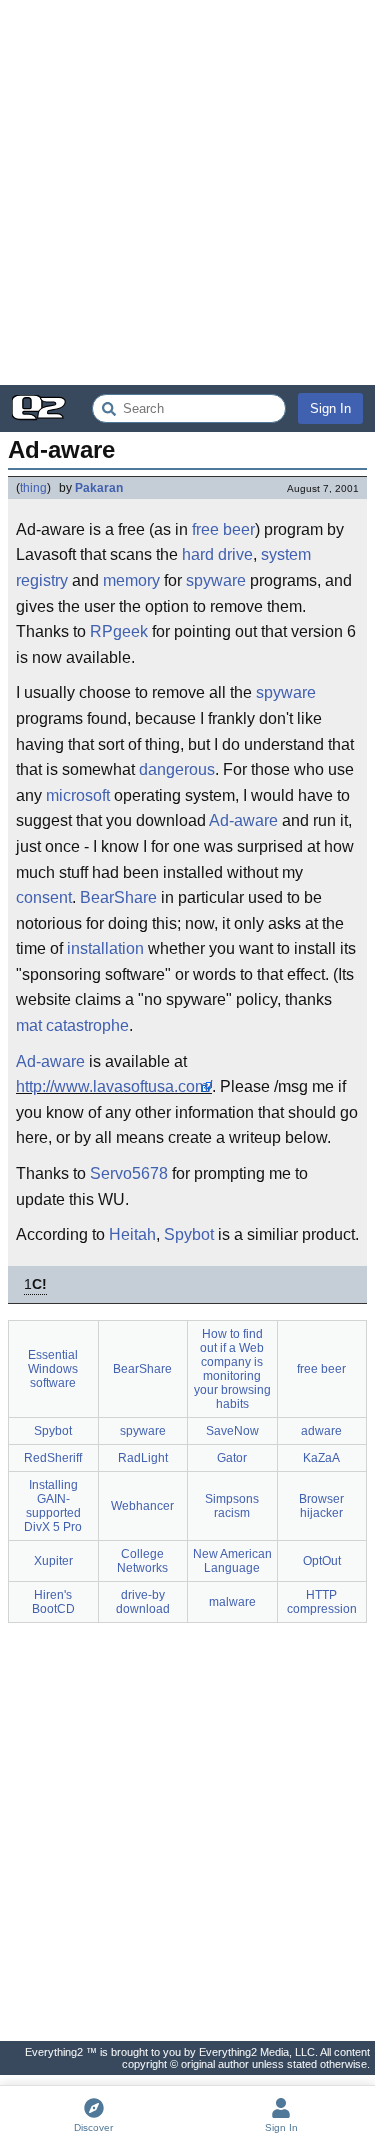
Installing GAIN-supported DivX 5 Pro (53, 1506)
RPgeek (119, 631)
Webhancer (142, 1506)
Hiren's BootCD (53, 1602)
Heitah (132, 1234)
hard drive (217, 554)
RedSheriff (53, 1458)
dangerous (177, 769)
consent (44, 897)
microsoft (78, 795)
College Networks (142, 1561)
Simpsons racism (232, 1506)
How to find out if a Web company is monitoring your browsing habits (232, 1369)
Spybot (189, 1234)
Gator (232, 1458)
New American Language (232, 1561)
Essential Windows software (53, 1369)
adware (321, 1431)
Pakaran (99, 488)
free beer (223, 529)
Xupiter (53, 1561)
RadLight (143, 1458)
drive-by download (143, 1602)
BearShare (118, 897)
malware (232, 1602)
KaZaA (321, 1458)
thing (33, 488)
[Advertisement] (187, 192)
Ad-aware (243, 820)
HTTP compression (322, 1602)
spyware (216, 580)
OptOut (322, 1561)
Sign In (330, 408)
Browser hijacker (321, 1506)
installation (105, 948)
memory (131, 580)
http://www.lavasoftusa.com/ (114, 1086)
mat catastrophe (72, 1025)
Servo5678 (129, 1173)
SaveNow (232, 1431)
